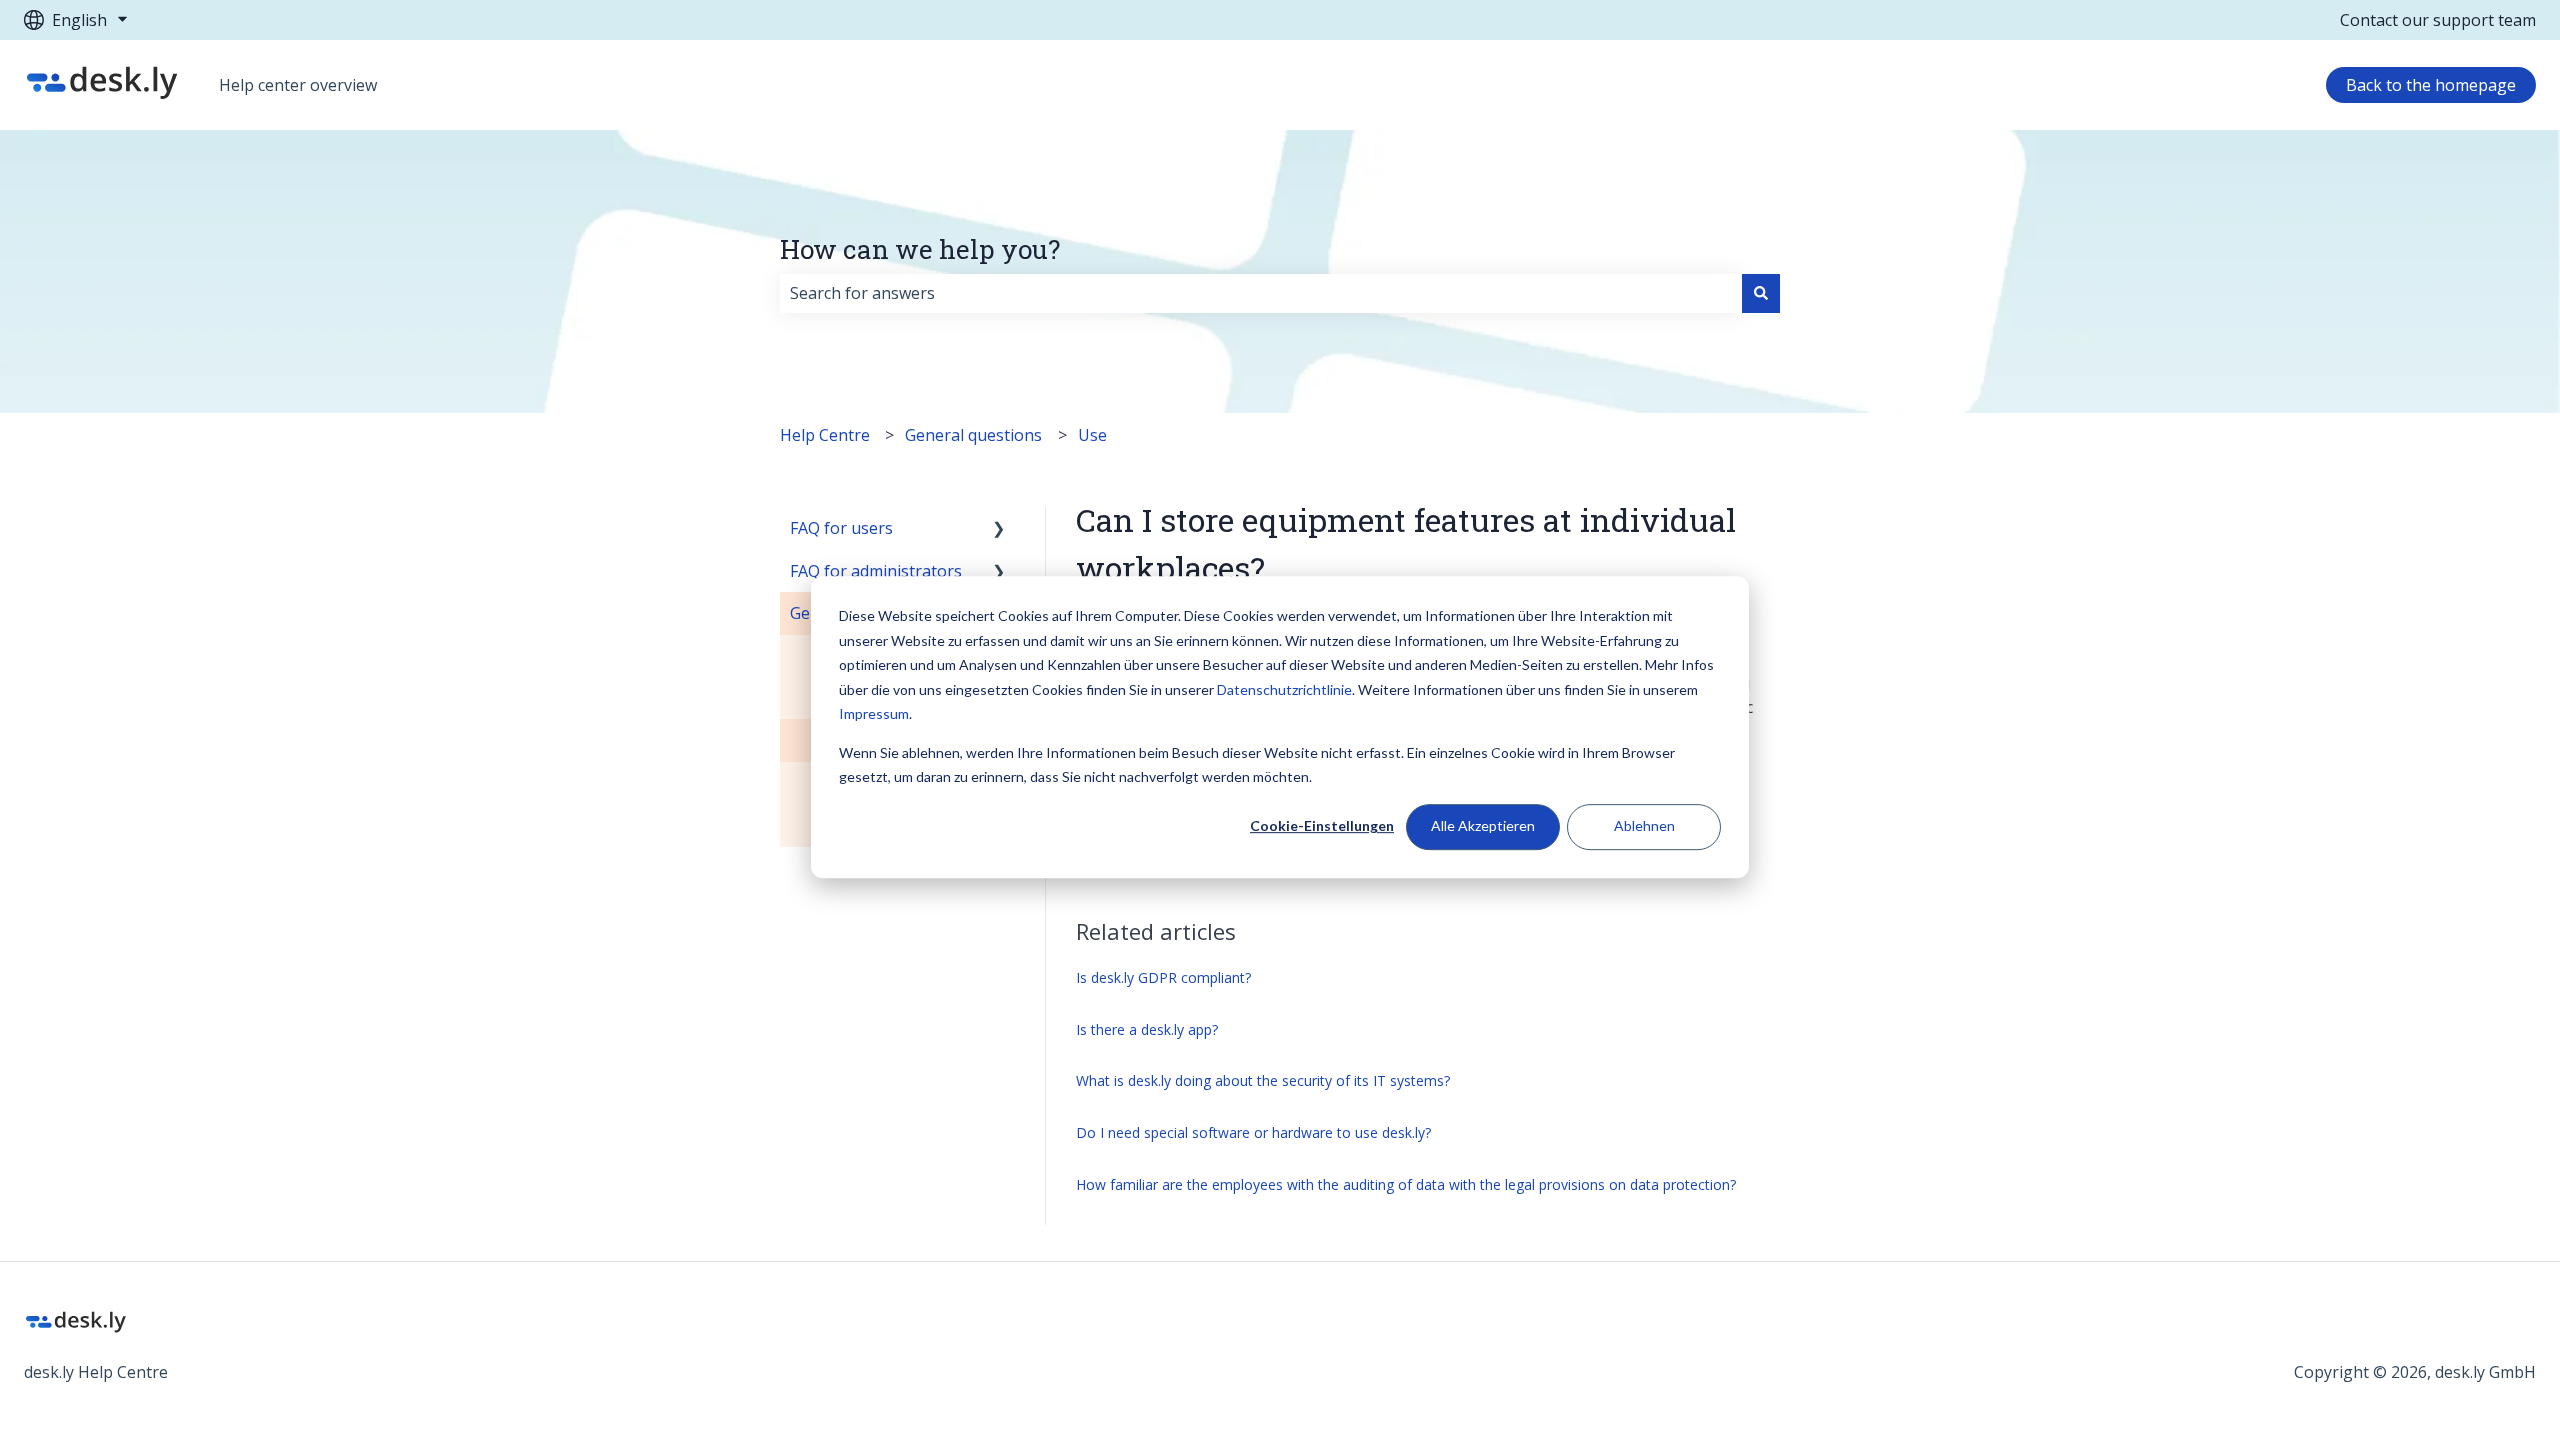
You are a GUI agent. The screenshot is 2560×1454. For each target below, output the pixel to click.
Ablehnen (1644, 826)
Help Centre (825, 435)
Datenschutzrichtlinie (1284, 689)
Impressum (874, 713)
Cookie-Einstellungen (1322, 826)
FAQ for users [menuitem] (841, 528)
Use (1092, 435)
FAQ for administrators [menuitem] (876, 571)
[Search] (1761, 293)
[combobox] (1261, 293)
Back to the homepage (2431, 85)
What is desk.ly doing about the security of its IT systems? (1263, 1080)
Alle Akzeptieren (1483, 826)
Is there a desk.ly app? (1147, 1029)
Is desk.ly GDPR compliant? (1163, 977)
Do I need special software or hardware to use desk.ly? (1253, 1132)
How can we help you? (920, 249)
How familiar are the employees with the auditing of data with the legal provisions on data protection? (1406, 1184)
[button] (999, 529)
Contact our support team (2438, 20)
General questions (973, 435)
